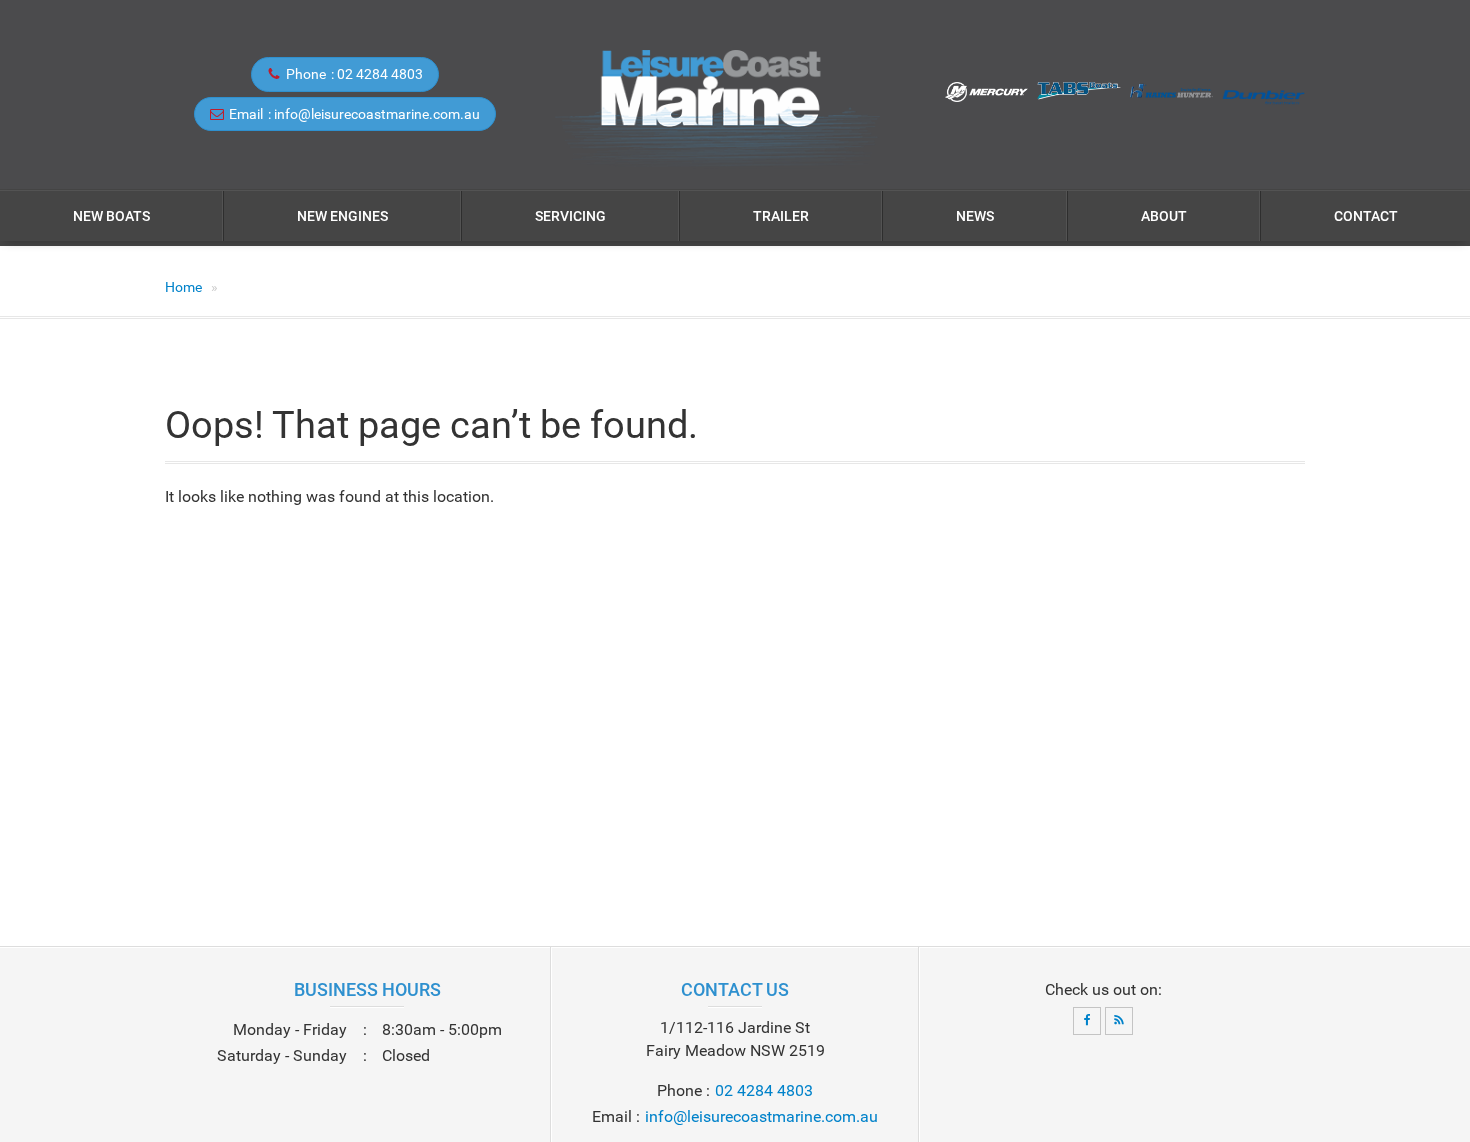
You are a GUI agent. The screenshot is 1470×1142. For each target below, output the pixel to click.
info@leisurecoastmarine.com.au (377, 114)
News (975, 216)
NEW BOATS (111, 216)
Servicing (570, 216)
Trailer (781, 216)
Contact (1366, 216)
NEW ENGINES (342, 216)
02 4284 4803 (380, 74)
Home (183, 287)
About (1164, 216)
